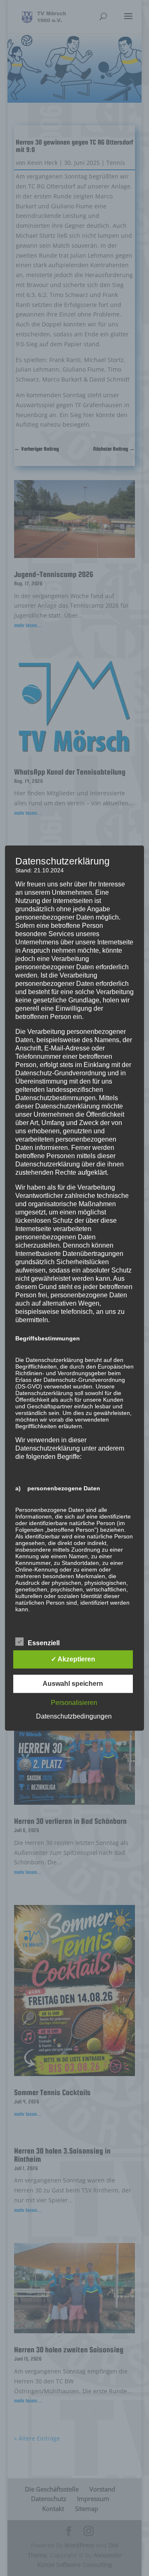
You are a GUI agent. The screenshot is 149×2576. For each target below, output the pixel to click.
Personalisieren (74, 1703)
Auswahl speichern (73, 1684)
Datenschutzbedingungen (74, 1716)
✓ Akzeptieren (73, 1659)
